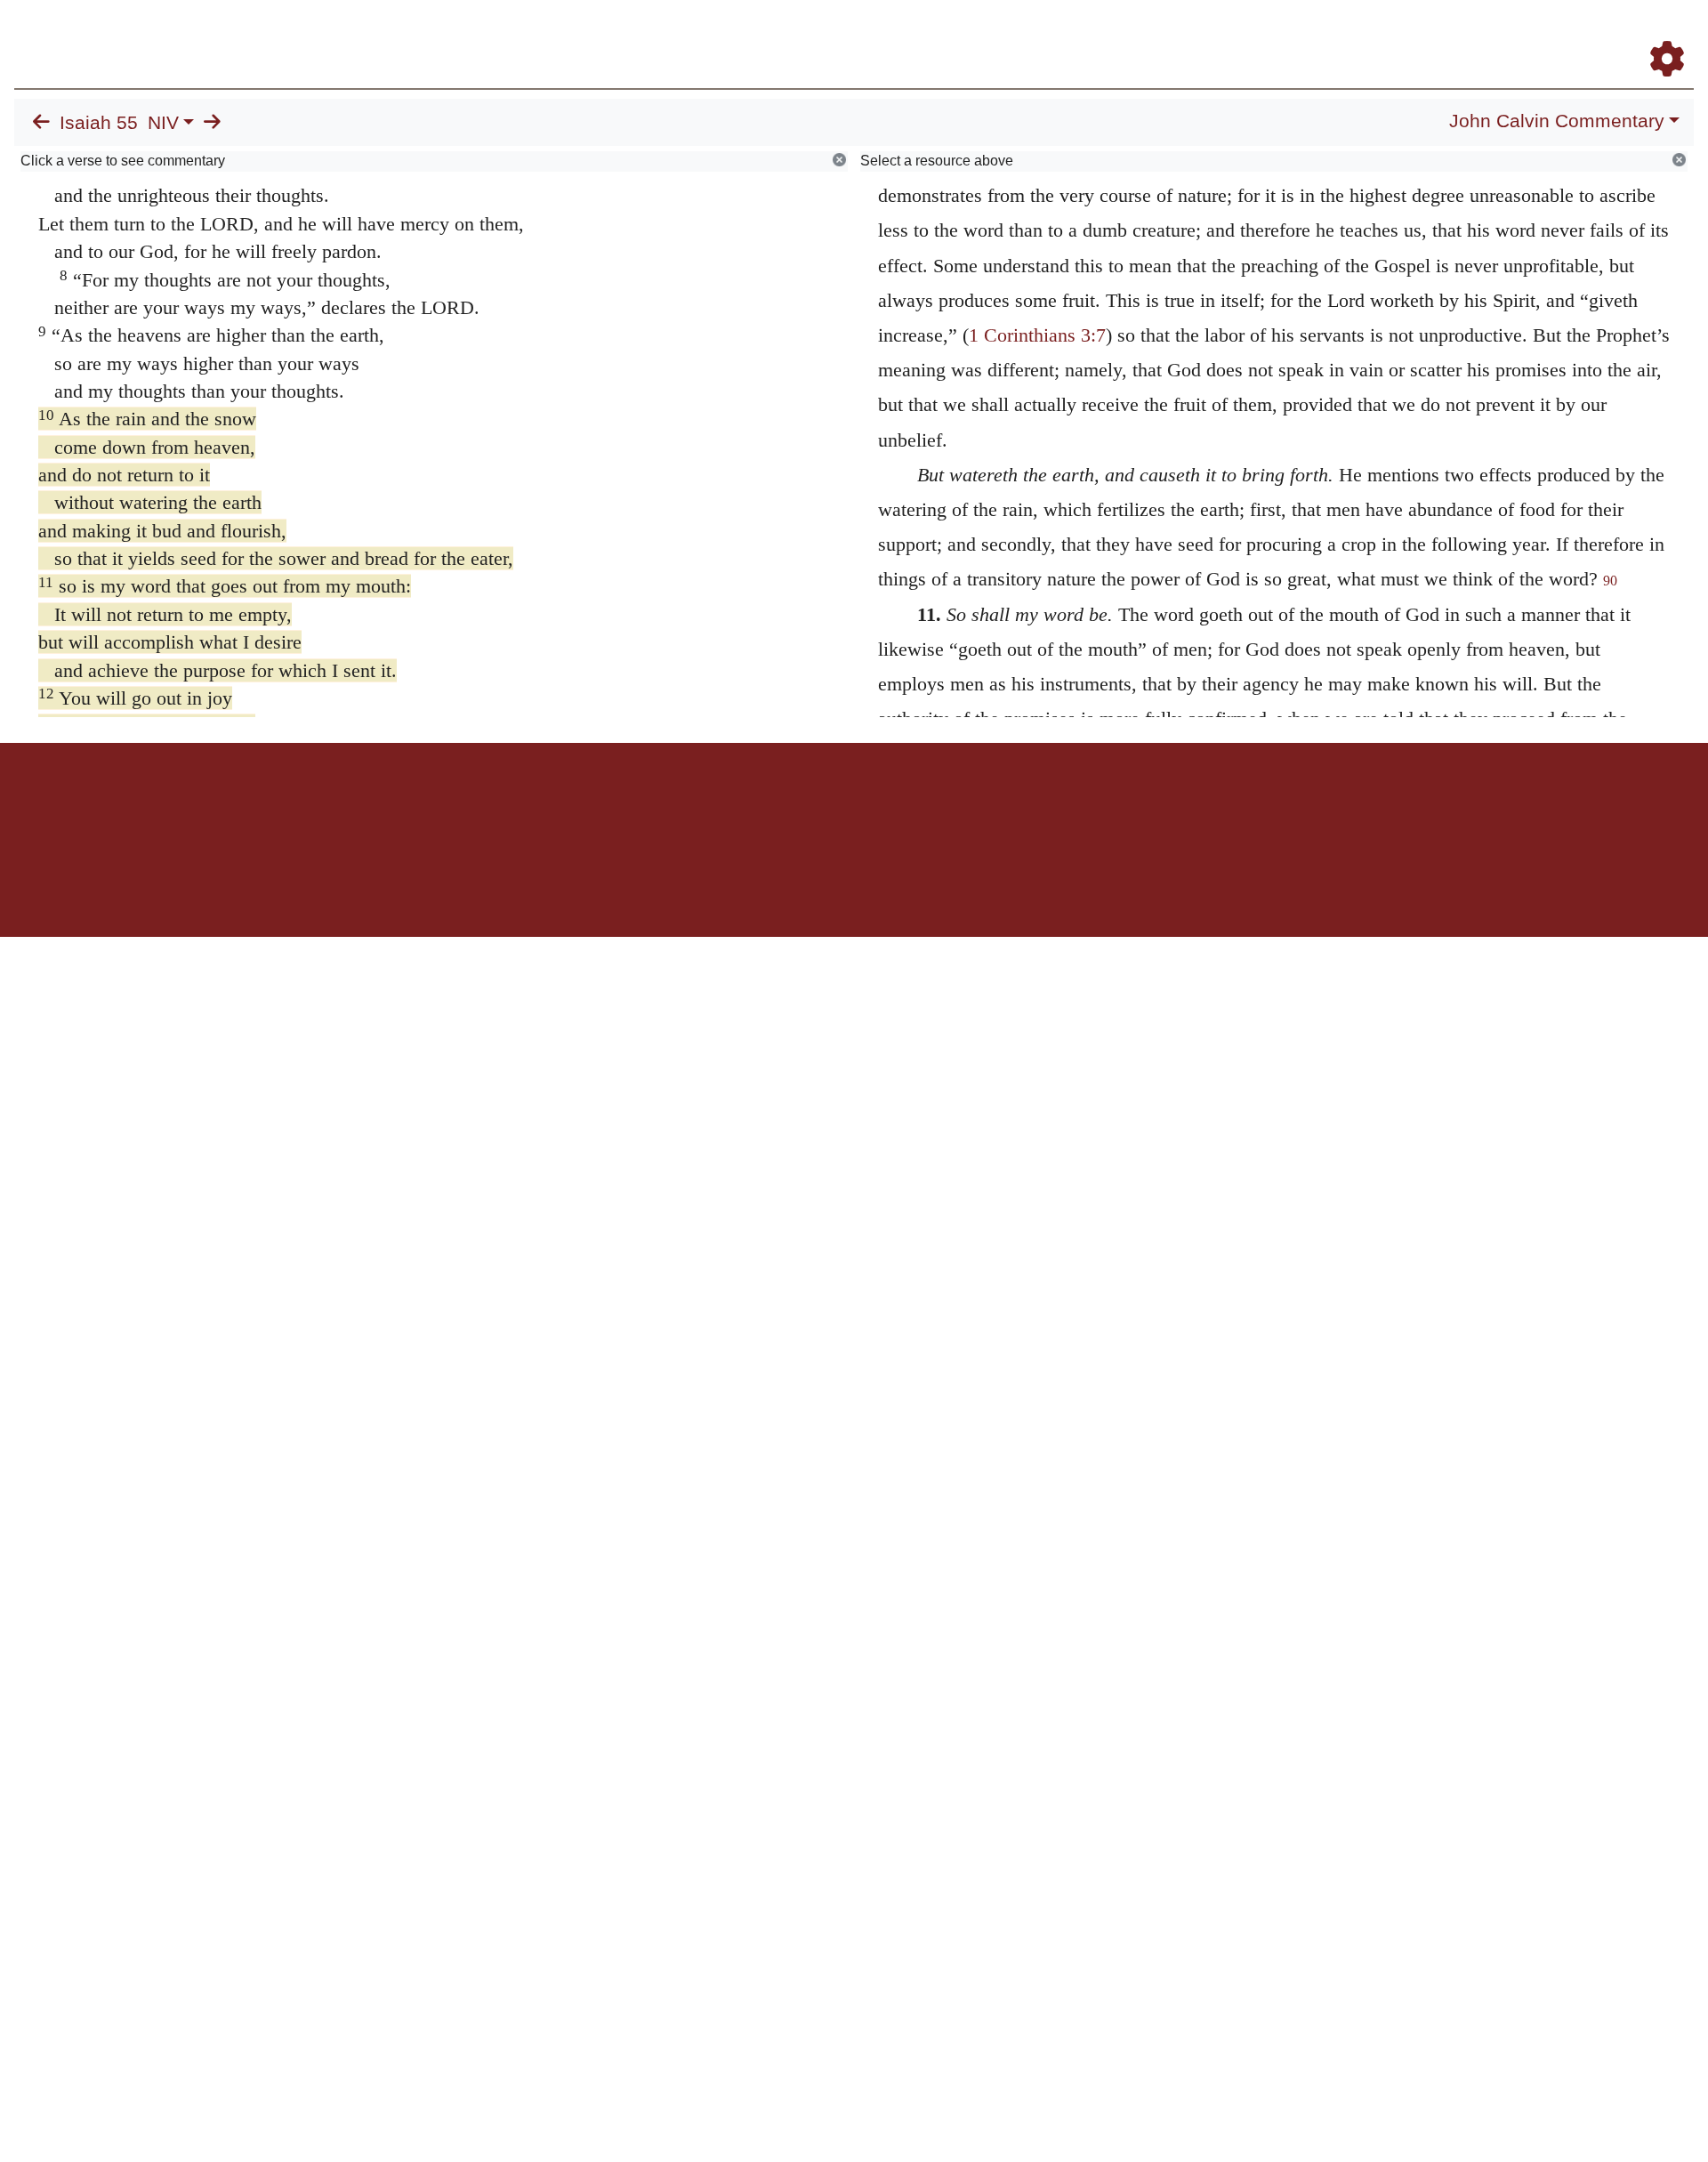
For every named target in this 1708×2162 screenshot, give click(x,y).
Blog (1458, 34)
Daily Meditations (1372, 34)
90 (1610, 581)
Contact (972, 805)
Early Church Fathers (1234, 34)
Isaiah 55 (99, 123)
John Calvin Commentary (1557, 121)
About (851, 805)
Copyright (891, 805)
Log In (1597, 34)
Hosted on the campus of (765, 885)
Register (1659, 34)
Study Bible (1525, 34)
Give (1006, 805)
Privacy (934, 805)
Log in (706, 805)
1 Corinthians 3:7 (1037, 335)
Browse (1116, 34)
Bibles (819, 805)
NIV (163, 123)
